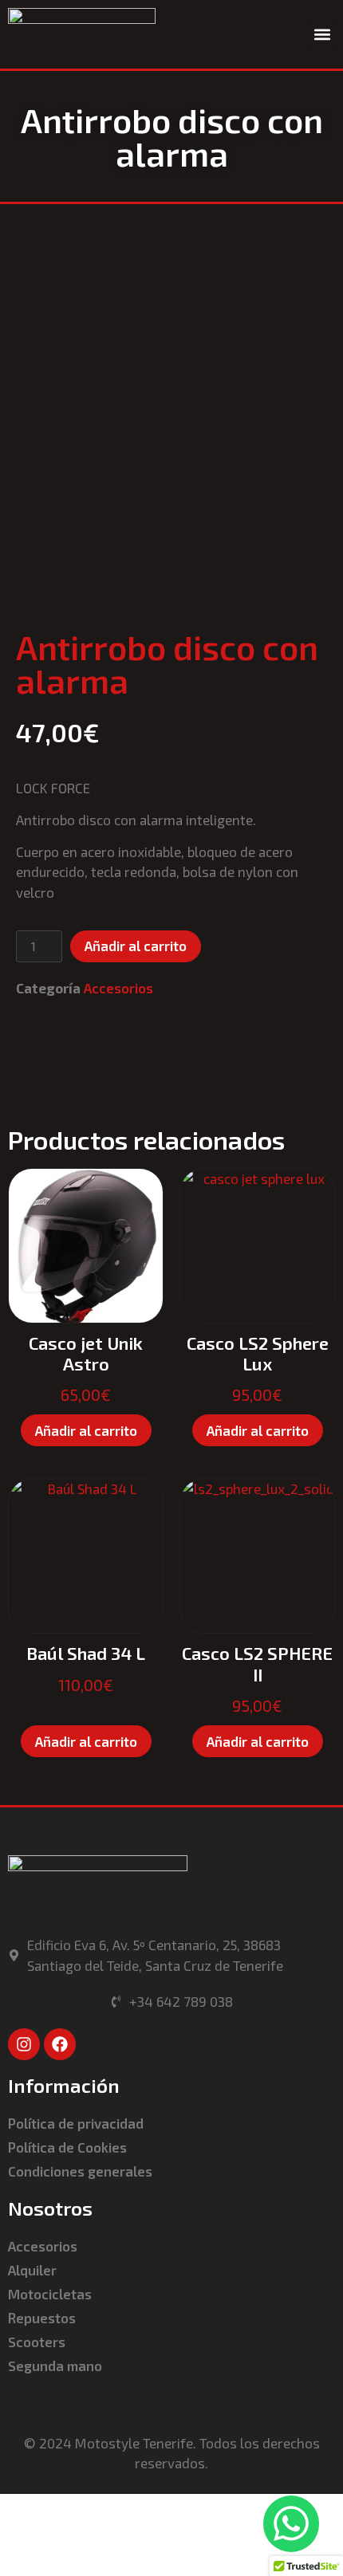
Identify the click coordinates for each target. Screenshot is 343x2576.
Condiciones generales (80, 2171)
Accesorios (118, 988)
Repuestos (42, 2318)
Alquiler (32, 2270)
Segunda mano (55, 2366)
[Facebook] (60, 2044)
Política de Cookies (67, 2147)
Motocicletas (50, 2294)
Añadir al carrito (136, 946)
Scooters (37, 2342)
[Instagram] (24, 2044)
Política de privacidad (76, 2123)
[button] (322, 34)
